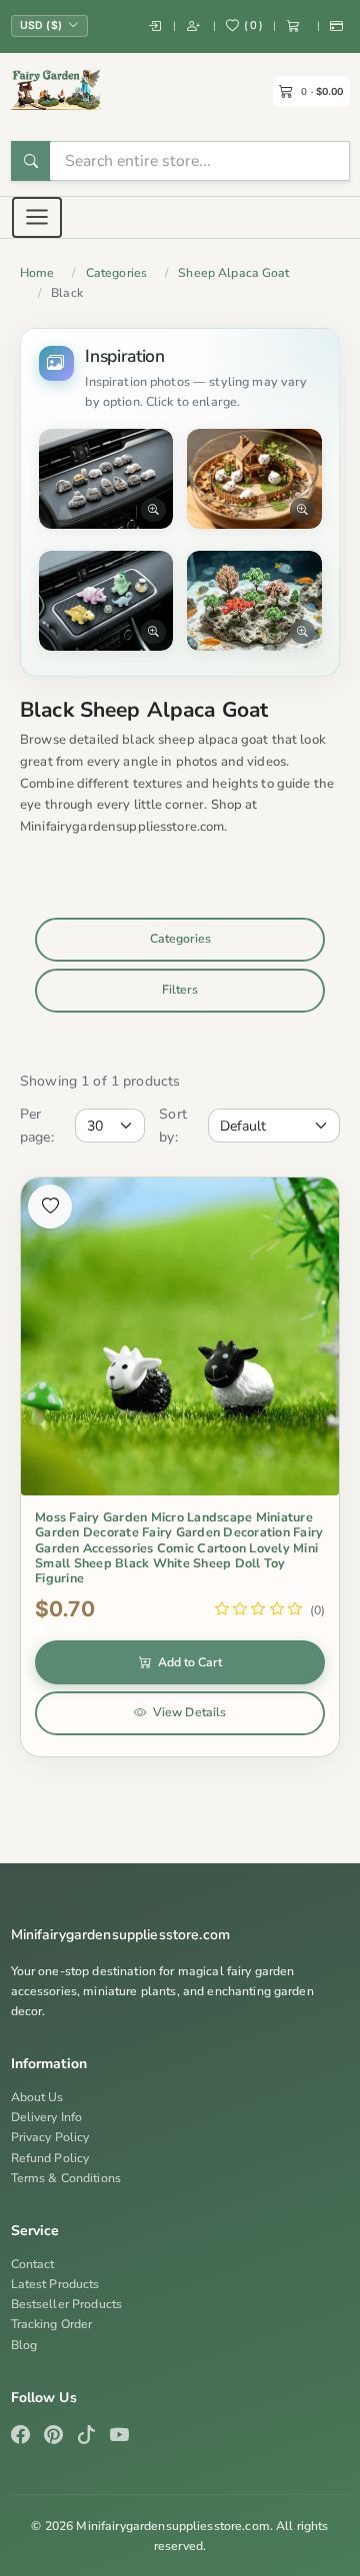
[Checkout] (337, 26)
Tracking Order (52, 2324)
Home (37, 273)
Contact (33, 2264)
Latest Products (55, 2284)
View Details (190, 1712)
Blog (24, 2345)
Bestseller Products (67, 2304)
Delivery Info (47, 2117)
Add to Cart (190, 1662)
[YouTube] (119, 2437)
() (253, 25)
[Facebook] (20, 2437)
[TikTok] (86, 2437)
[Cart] (296, 26)
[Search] (31, 161)
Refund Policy (50, 2158)
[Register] (194, 26)
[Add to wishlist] (50, 1207)
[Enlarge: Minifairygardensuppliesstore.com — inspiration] (106, 479)
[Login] (155, 26)
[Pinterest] (53, 2437)
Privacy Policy (50, 2137)
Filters (180, 990)
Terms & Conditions (66, 2178)
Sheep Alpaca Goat (233, 273)
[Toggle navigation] (37, 217)
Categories (116, 273)
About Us (37, 2097)
